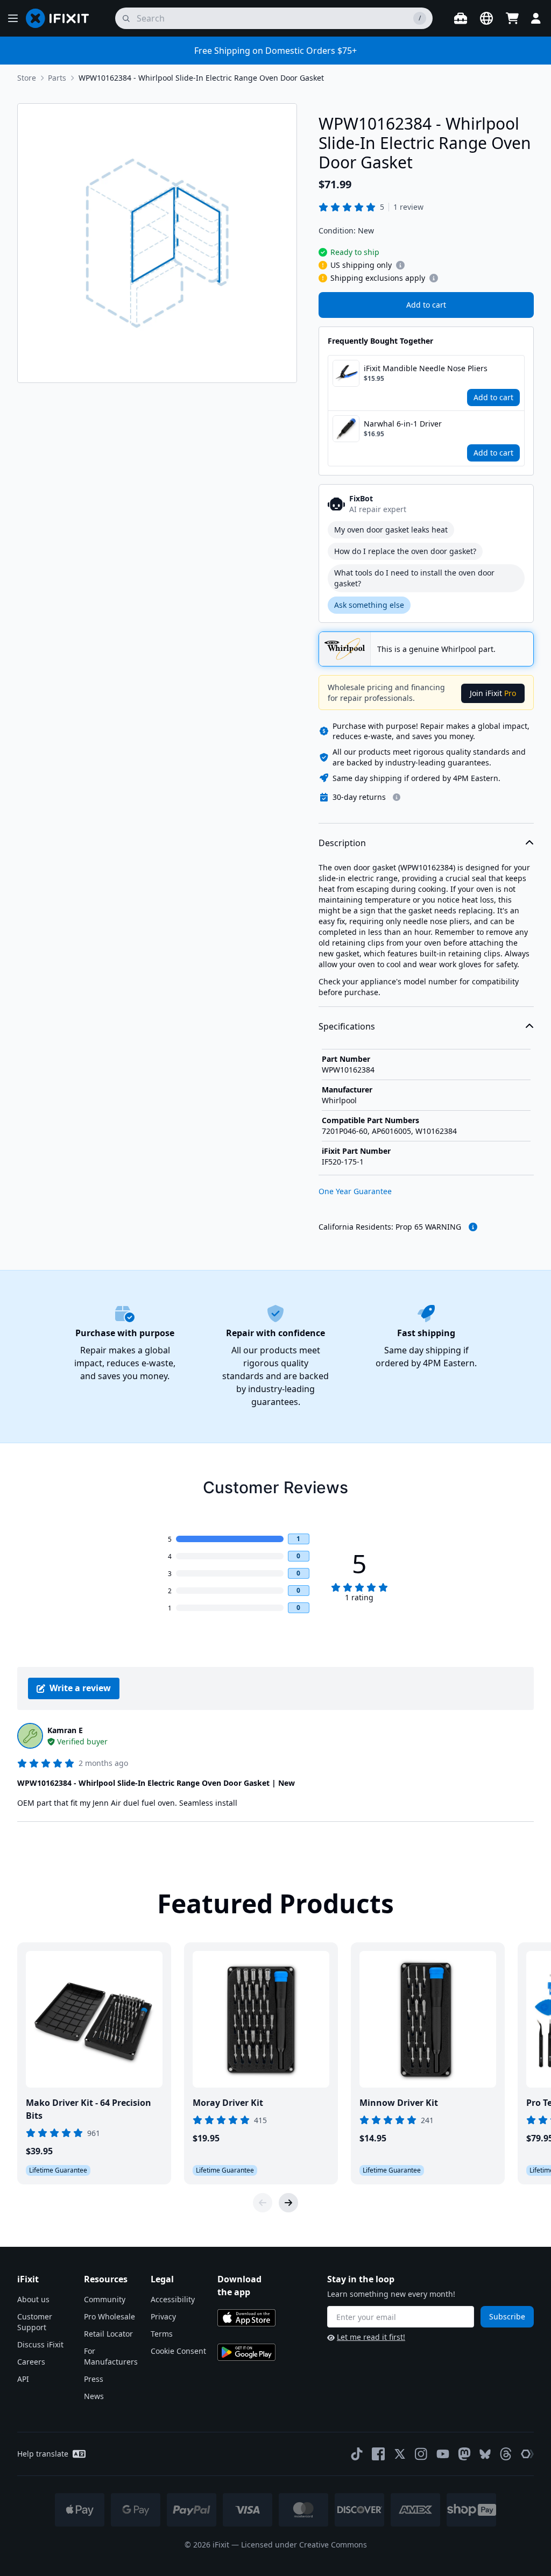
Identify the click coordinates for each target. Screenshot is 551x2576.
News (94, 2396)
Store (27, 78)
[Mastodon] (464, 2454)
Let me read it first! (371, 2337)
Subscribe (507, 2316)
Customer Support (35, 2322)
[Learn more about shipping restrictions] (400, 265)
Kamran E (65, 1730)
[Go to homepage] (62, 18)
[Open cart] (512, 18)
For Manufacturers (111, 2356)
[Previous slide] (263, 2203)
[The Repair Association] (527, 2454)
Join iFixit (493, 693)
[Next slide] (288, 2203)
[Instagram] (421, 2454)
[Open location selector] (486, 18)
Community (105, 2299)
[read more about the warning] (473, 1227)
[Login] (536, 18)
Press (94, 2379)
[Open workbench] (461, 18)
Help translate (43, 2454)
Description (342, 843)
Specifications (347, 1026)
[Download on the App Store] (246, 2318)
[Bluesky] (485, 2454)
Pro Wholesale (110, 2316)
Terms (162, 2334)
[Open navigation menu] (13, 18)
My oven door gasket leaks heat (391, 530)
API (23, 2379)
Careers (31, 2362)
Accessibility (173, 2299)
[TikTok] (357, 2454)
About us (33, 2299)
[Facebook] (378, 2454)
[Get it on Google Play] (246, 2352)
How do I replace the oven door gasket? (405, 551)
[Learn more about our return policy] (397, 797)
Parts (57, 78)
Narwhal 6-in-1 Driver (403, 424)
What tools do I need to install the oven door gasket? (414, 578)
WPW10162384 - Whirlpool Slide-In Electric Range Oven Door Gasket (201, 78)
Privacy (163, 2316)
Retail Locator (108, 2334)
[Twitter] (400, 2454)
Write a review (80, 1688)
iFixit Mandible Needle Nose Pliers (426, 368)
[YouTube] (443, 2454)
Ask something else (369, 605)
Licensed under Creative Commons (304, 2545)
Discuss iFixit (40, 2344)
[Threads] (506, 2454)
